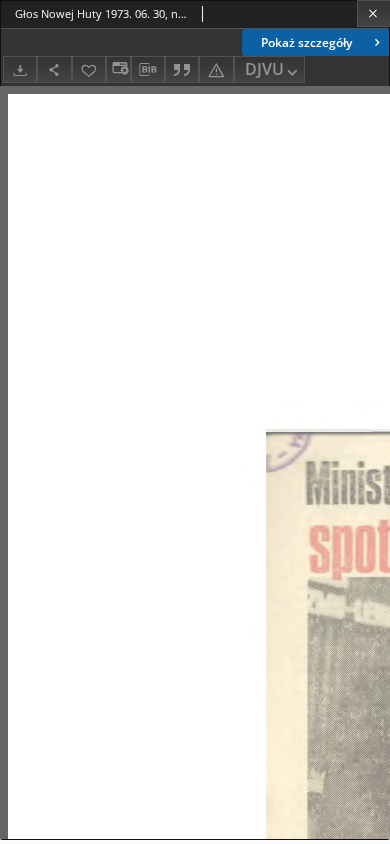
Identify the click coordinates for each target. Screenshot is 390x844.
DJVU (264, 69)
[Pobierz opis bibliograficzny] (148, 70)
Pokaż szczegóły (306, 42)
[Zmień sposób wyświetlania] (118, 69)
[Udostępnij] (54, 69)
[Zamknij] (373, 13)
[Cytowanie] (182, 69)
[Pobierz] (20, 69)
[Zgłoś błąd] (216, 69)
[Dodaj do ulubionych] (89, 69)
